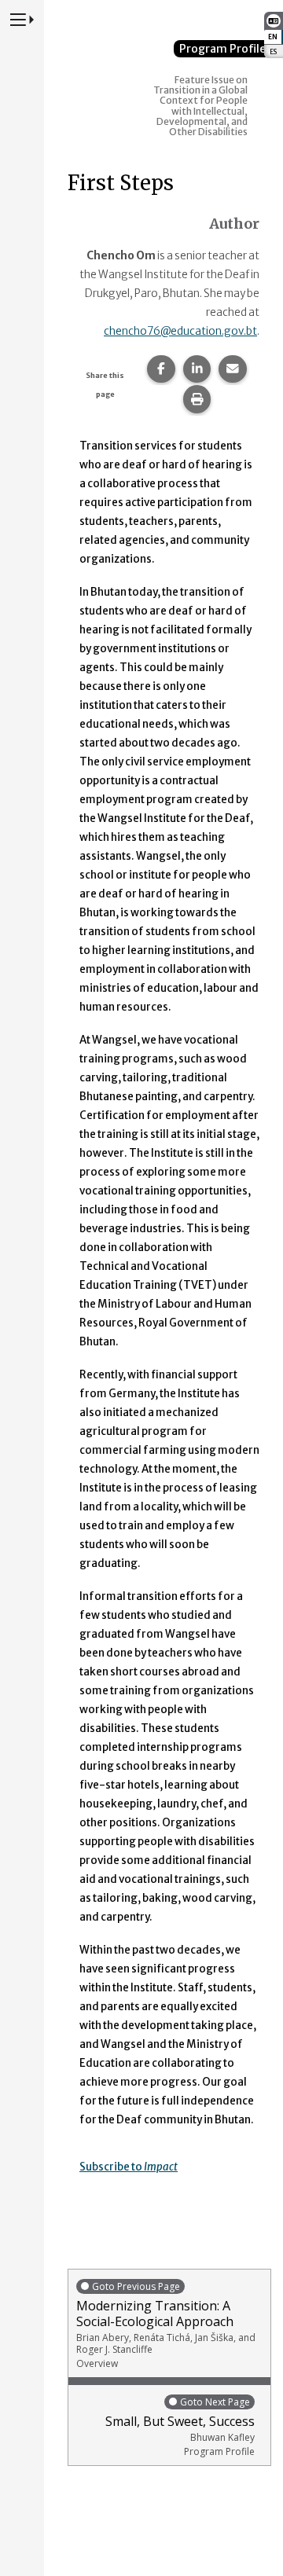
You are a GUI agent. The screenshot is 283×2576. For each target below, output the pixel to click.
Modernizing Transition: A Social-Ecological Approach (166, 2325)
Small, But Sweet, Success (180, 2427)
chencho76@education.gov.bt (180, 331)
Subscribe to (129, 2167)
